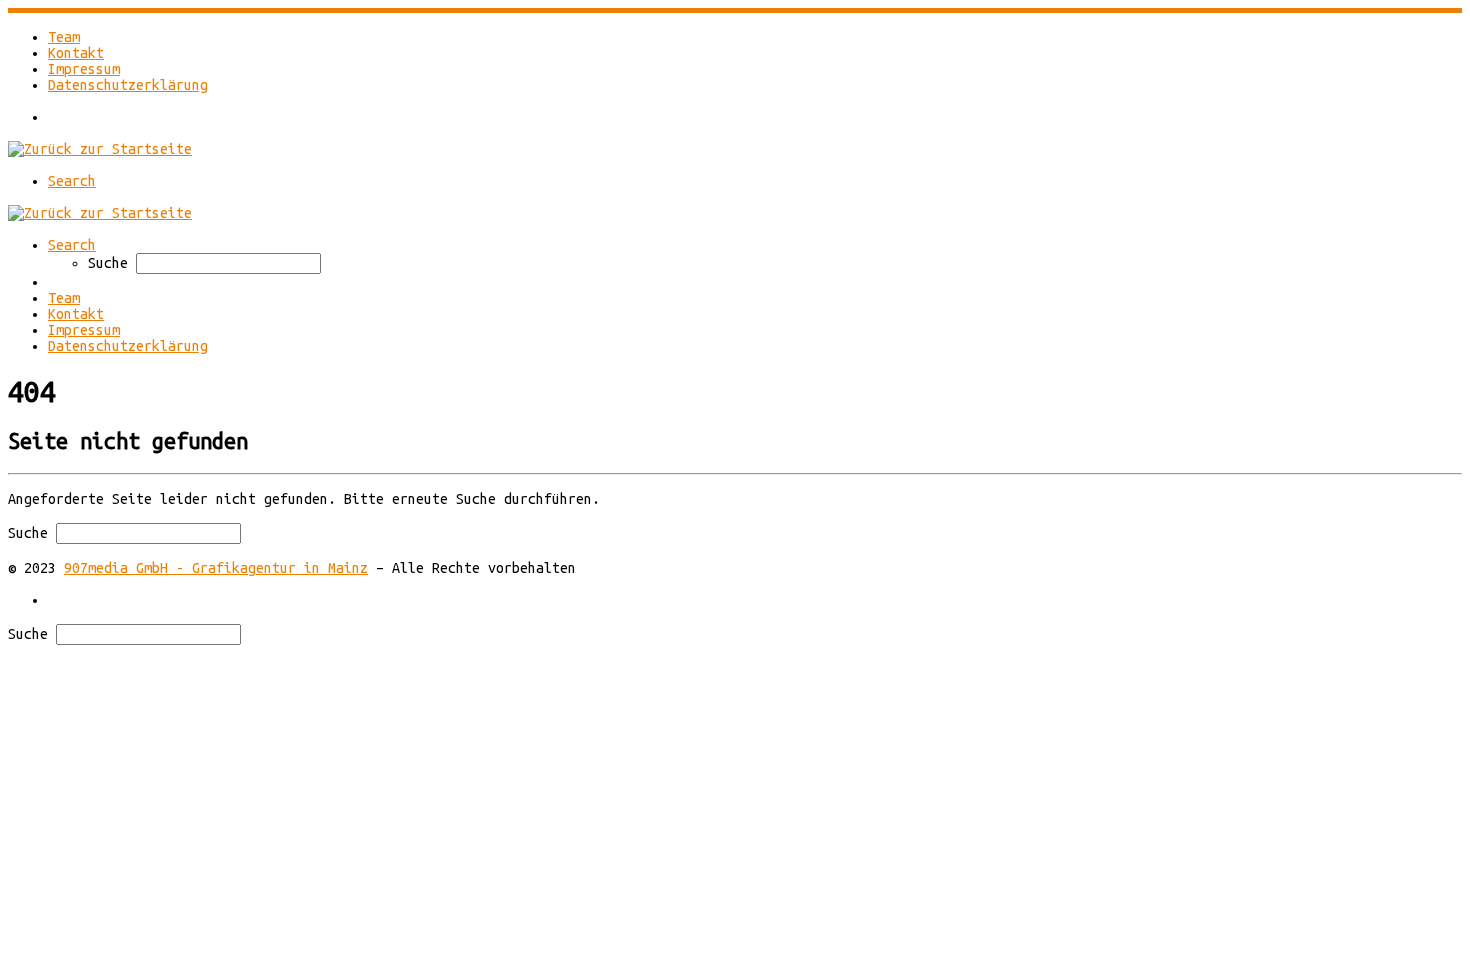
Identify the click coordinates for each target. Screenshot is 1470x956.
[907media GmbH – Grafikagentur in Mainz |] (100, 149)
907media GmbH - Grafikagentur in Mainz (216, 568)
